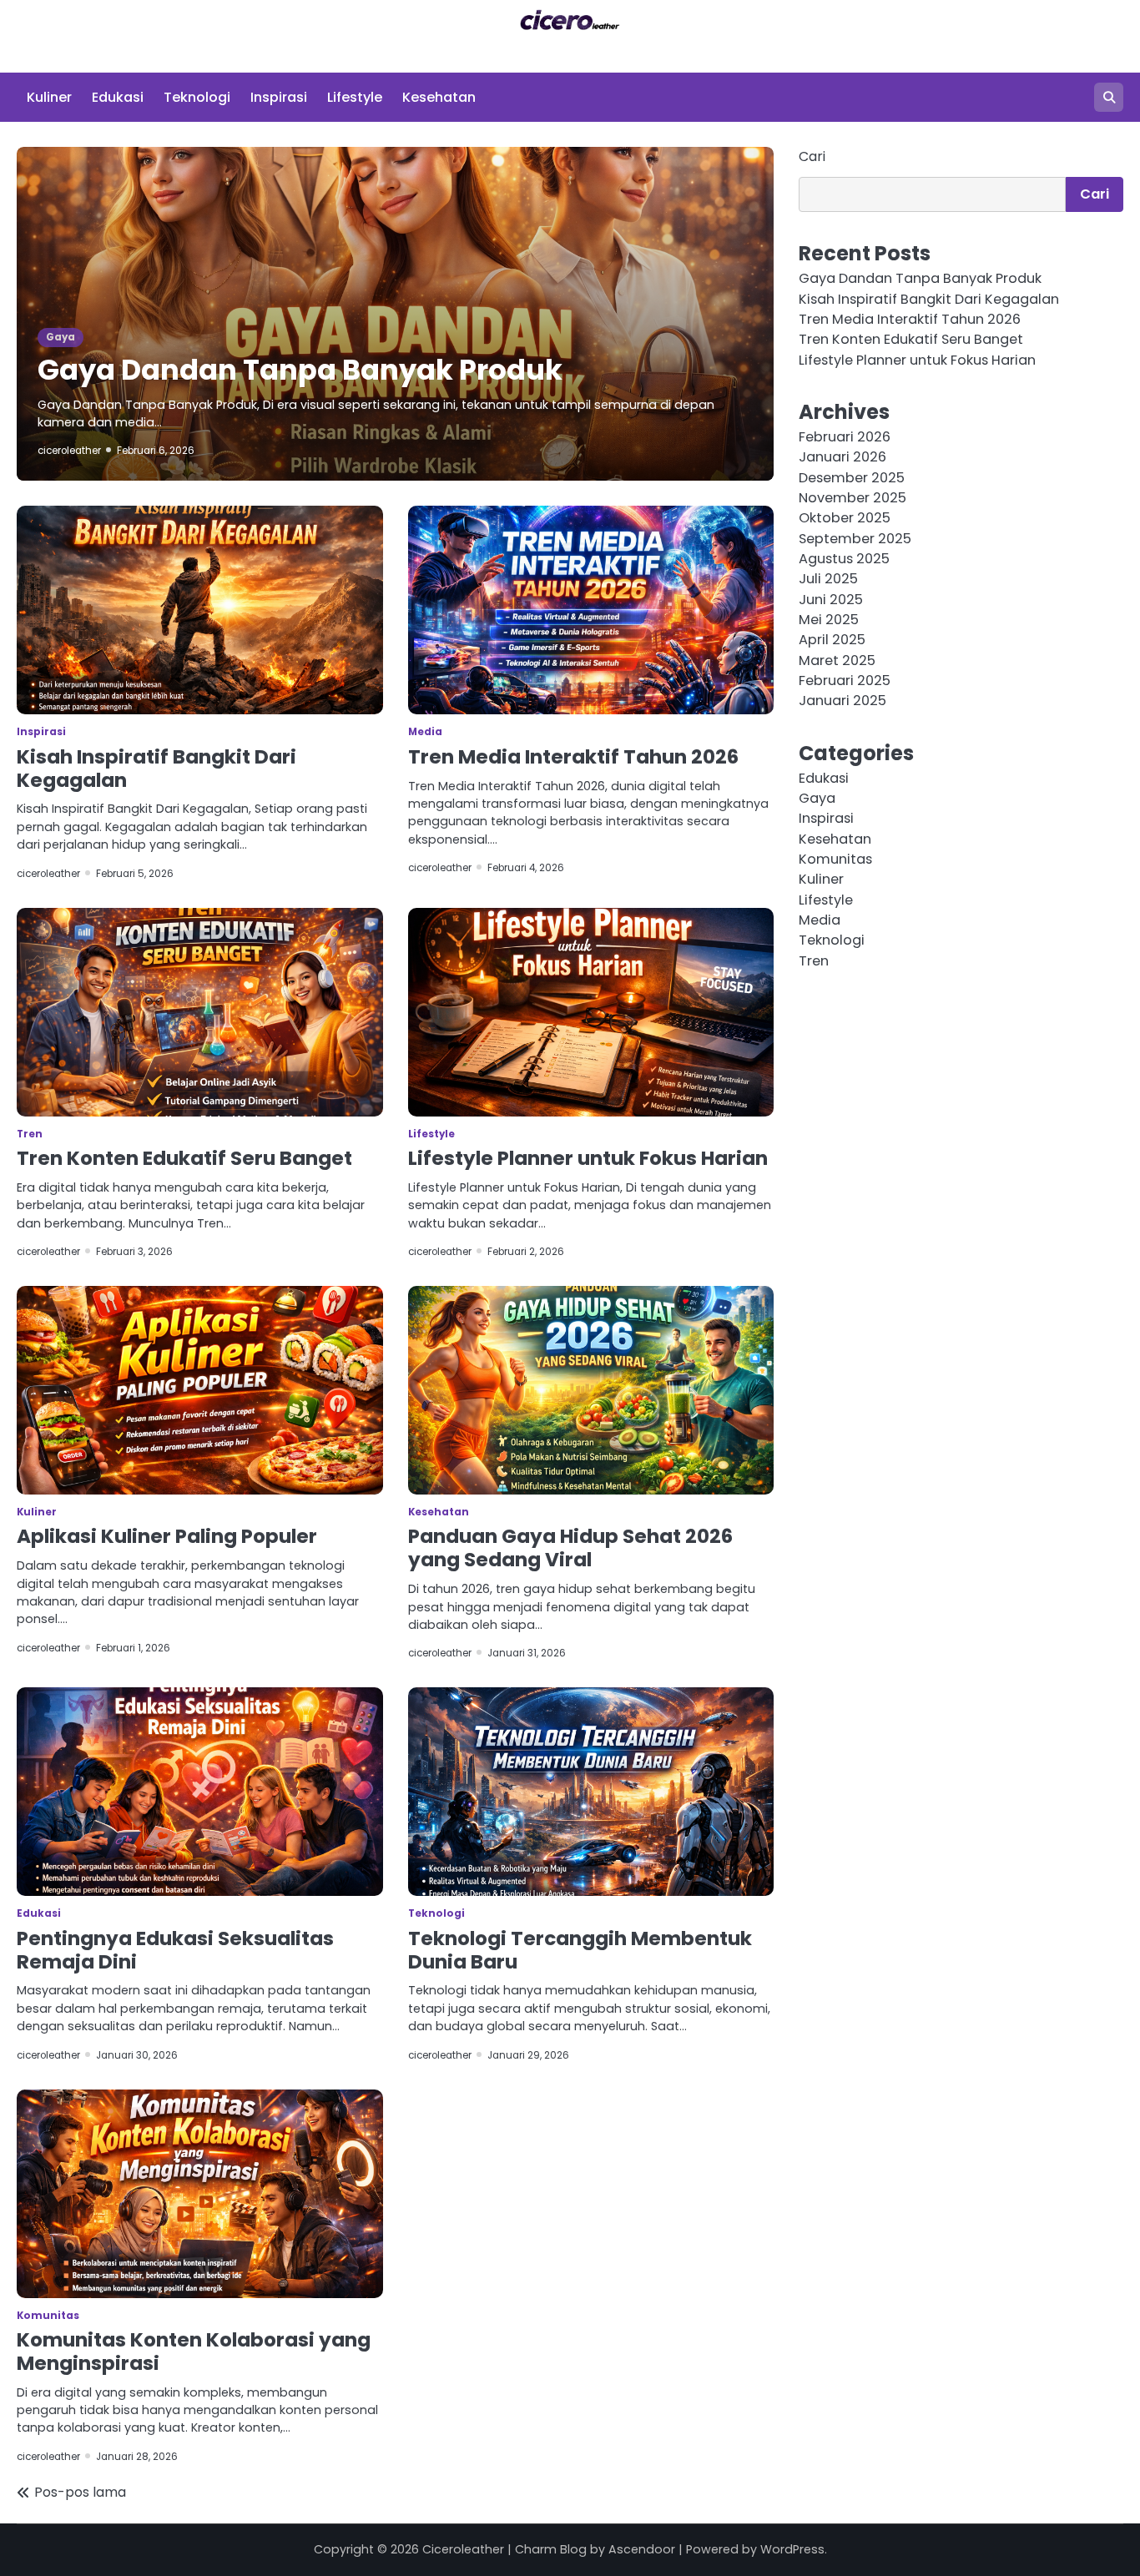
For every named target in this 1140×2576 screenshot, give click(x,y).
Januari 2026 (842, 458)
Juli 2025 (828, 580)
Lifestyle (355, 97)
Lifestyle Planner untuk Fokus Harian (588, 1158)
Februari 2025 (845, 681)
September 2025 (855, 539)
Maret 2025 (837, 660)
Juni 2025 (831, 600)
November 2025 (852, 498)
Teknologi (197, 97)
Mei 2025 (829, 620)
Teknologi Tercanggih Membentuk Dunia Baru (580, 1950)
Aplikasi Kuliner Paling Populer (167, 1536)
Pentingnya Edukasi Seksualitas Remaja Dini (175, 1950)
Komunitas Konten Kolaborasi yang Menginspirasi (194, 2352)
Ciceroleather (463, 2549)
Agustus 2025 (844, 559)
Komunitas (48, 2316)
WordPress (792, 2549)
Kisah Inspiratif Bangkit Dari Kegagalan (156, 769)
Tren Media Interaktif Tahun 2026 (573, 757)
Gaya (61, 337)
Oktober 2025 (845, 519)
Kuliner (49, 97)
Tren (30, 1134)
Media (425, 732)
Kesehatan (439, 97)
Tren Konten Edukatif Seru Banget (184, 1158)
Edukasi (118, 97)
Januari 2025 (842, 701)
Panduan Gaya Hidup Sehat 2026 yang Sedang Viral (570, 1548)
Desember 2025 (852, 478)
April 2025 (832, 640)
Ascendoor (642, 2549)
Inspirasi (279, 97)
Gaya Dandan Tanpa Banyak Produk (300, 370)
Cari (812, 156)
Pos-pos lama (80, 2492)
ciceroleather (69, 451)
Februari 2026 (845, 437)
